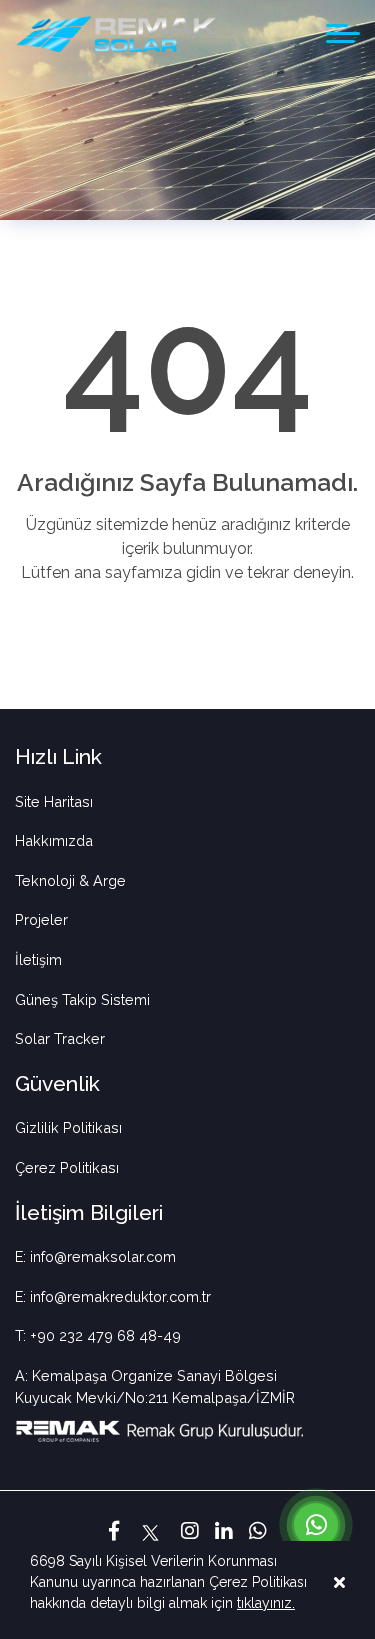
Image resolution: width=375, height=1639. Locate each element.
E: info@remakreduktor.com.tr (113, 1296)
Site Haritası (54, 801)
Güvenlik (57, 1083)
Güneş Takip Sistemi (82, 999)
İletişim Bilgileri (89, 1212)
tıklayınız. (266, 1603)
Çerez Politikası (67, 1167)
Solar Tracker (60, 1038)
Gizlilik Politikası (68, 1127)
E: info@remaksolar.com (95, 1256)
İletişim (38, 959)
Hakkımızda (54, 840)
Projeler (41, 919)
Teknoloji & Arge (70, 880)
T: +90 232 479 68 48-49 (98, 1335)
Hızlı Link (58, 756)
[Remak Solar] (116, 34)
